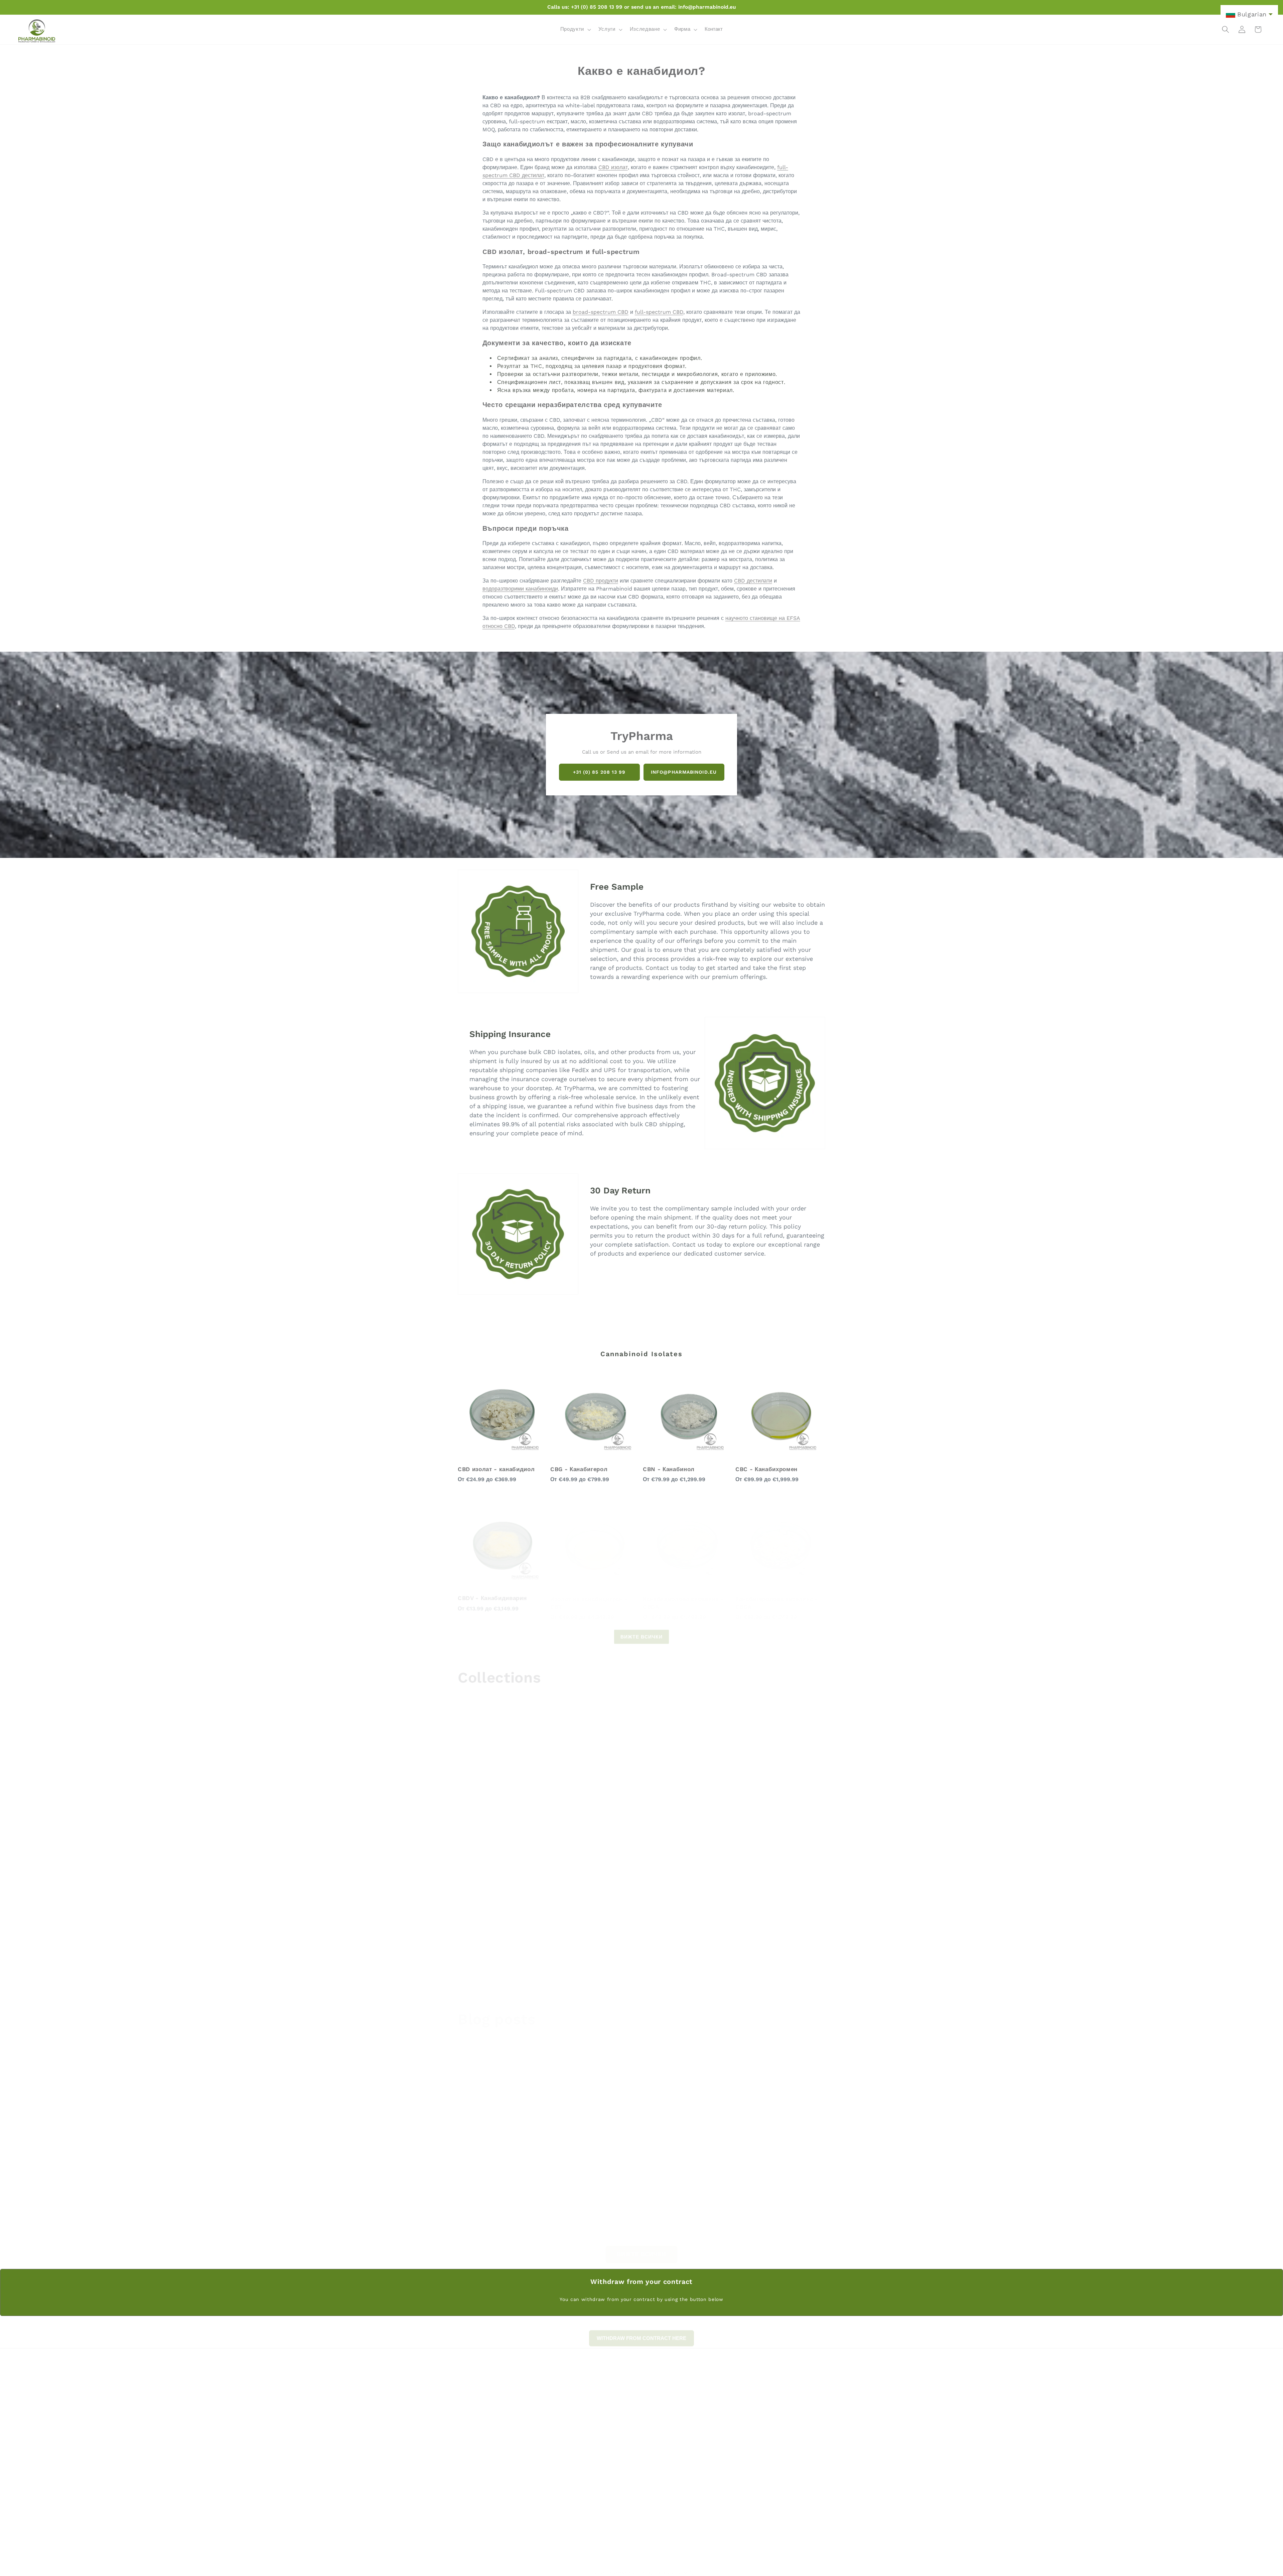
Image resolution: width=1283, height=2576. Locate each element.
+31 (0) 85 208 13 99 (599, 772)
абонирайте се (771, 2498)
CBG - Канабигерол (579, 1469)
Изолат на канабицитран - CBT (589, 1596)
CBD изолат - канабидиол (496, 1469)
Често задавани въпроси (758, 2382)
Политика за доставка (755, 2437)
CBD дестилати (753, 581)
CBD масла (601, 1823)
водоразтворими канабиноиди (520, 589)
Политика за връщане (755, 2393)
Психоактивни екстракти (502, 1823)
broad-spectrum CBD (601, 312)
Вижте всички (641, 1631)
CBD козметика (485, 1968)
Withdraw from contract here (767, 2404)
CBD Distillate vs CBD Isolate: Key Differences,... (637, 2129)
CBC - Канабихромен (766, 1469)
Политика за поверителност (762, 2415)
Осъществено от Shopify (667, 2566)
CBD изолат (613, 167)
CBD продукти (601, 581)
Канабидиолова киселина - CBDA (683, 1596)
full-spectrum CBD (659, 312)
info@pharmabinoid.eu (684, 772)
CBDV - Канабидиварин (492, 1592)
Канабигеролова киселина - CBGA (777, 1596)
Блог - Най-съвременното (760, 2448)
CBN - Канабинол (669, 1469)
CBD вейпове (729, 1823)
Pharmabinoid (623, 2566)
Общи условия (747, 2426)
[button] (575, 29)
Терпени (720, 1968)
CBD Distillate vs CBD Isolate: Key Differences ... (513, 2129)
